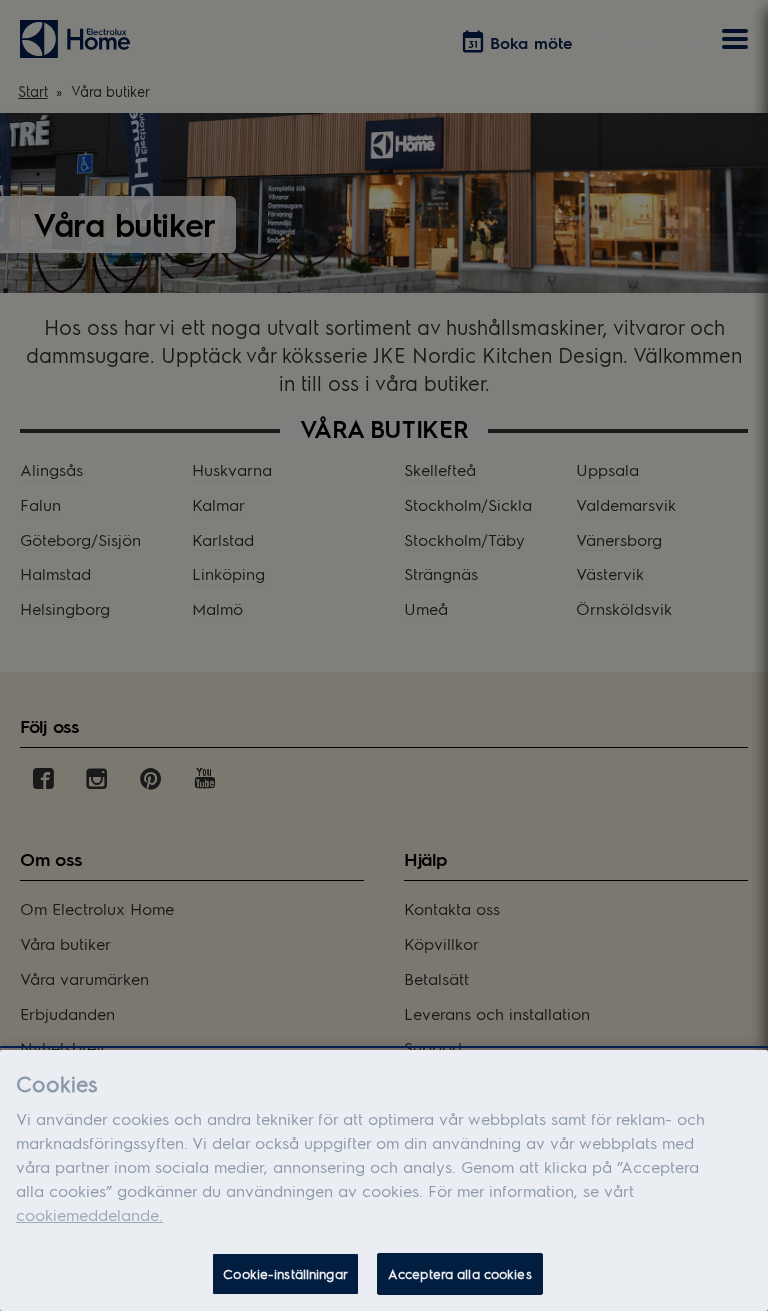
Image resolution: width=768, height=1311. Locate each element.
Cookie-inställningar (285, 1273)
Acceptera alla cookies (460, 1273)
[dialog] (384, 1180)
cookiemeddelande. (89, 1214)
